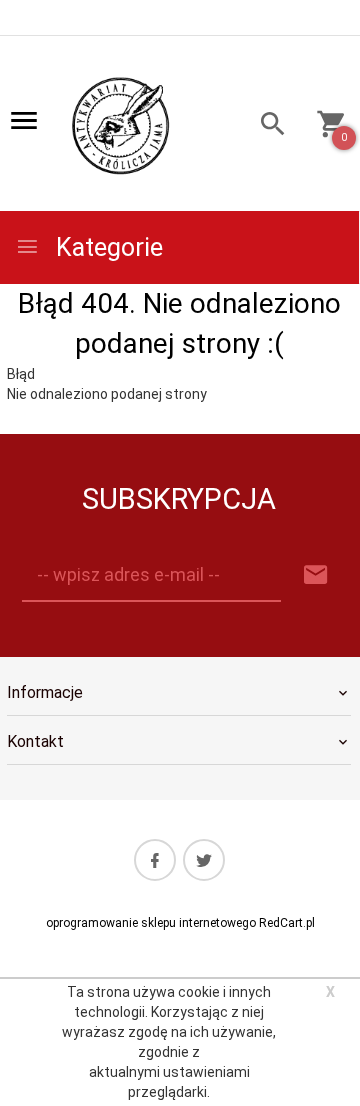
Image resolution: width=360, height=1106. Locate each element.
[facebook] (155, 860)
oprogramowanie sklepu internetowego (151, 923)
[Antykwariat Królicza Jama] (121, 125)
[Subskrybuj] (316, 575)
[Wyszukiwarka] (267, 126)
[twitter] (204, 860)
